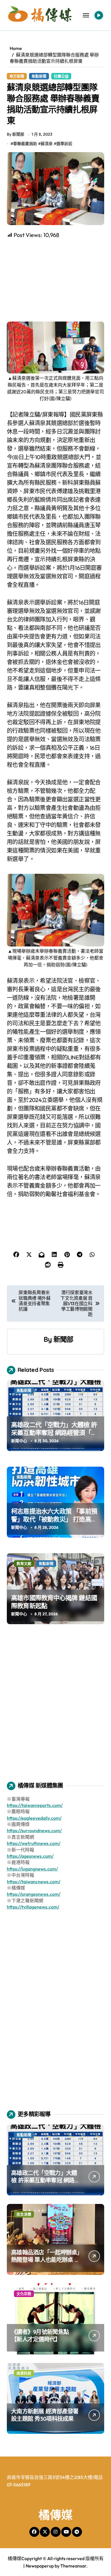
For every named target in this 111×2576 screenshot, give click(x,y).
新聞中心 (19, 1441)
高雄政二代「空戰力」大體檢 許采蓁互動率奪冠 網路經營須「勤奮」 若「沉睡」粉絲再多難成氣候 (54, 1437)
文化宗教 (24, 2294)
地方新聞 (17, 76)
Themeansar (73, 2566)
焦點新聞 (39, 76)
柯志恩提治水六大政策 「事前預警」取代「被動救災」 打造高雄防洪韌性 (54, 1519)
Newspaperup (40, 2566)
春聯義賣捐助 (25, 144)
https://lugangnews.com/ (32, 1869)
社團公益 (61, 76)
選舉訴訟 (64, 144)
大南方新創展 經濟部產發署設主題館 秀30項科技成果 (45, 2415)
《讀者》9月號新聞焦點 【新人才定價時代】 (40, 2335)
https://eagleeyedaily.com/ (34, 1818)
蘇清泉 (47, 144)
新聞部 (63, 1339)
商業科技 (24, 2373)
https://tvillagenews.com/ (33, 1907)
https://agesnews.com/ (30, 1856)
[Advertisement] (56, 280)
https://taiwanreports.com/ (35, 1805)
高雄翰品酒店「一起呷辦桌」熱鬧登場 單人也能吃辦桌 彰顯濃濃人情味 (46, 2260)
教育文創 (24, 1563)
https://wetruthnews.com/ (34, 1843)
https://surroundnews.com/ (34, 1830)
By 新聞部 (16, 134)
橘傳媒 (55, 2515)
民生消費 (24, 2214)
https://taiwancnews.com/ (34, 1882)
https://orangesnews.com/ (34, 1894)
